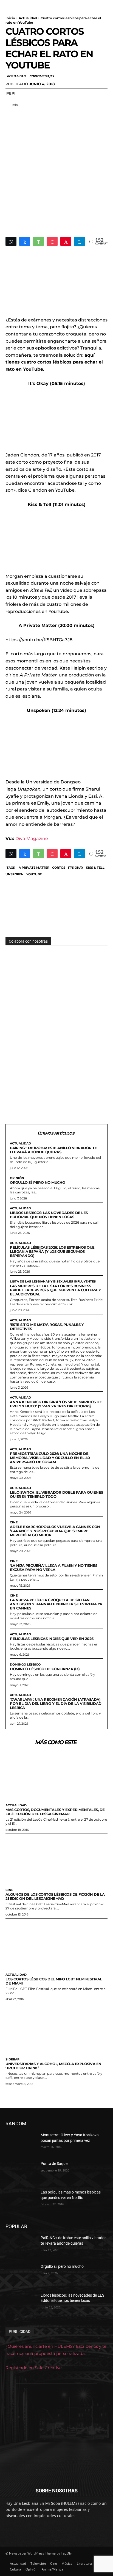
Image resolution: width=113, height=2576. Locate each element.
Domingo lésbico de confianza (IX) (45, 1669)
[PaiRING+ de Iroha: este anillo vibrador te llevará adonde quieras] (21, 2246)
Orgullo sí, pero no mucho (38, 1182)
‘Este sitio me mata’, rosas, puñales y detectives (47, 1327)
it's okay (76, 868)
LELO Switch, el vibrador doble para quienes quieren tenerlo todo (56, 1494)
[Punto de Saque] (21, 2172)
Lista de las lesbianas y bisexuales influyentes (53, 1282)
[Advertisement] (56, 169)
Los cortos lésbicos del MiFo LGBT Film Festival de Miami (54, 1981)
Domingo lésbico (25, 1665)
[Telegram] (80, 241)
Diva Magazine (32, 839)
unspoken (15, 874)
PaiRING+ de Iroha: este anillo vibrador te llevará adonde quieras (53, 1150)
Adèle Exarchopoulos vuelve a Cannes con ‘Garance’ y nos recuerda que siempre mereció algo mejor (55, 1531)
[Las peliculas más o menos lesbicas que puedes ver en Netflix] (21, 2200)
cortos (59, 868)
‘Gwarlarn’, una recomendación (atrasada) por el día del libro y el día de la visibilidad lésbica (56, 1703)
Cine (14, 1522)
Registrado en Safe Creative (34, 2368)
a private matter (34, 868)
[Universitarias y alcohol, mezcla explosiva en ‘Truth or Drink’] (56, 2029)
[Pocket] (52, 241)
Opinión (17, 1178)
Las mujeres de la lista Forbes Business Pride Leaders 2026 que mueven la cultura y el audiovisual (55, 1290)
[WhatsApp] (38, 241)
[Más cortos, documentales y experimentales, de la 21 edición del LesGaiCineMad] (56, 1775)
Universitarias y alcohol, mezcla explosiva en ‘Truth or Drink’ (53, 2066)
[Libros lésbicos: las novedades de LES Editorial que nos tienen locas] (21, 2303)
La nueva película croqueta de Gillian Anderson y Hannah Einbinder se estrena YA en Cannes (56, 1604)
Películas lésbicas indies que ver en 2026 (52, 1639)
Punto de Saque (54, 2164)
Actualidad (28, 18)
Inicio (10, 18)
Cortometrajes (41, 76)
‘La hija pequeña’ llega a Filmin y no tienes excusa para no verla (53, 1568)
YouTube (34, 874)
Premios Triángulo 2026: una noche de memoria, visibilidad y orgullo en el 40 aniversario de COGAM (50, 1458)
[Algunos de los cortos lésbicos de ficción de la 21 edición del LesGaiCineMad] (56, 1860)
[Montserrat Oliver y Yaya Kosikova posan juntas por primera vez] (21, 2143)
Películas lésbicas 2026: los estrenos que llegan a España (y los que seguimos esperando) (52, 1251)
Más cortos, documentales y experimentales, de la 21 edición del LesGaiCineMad (55, 1812)
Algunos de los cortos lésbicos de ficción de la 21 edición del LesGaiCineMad (55, 1896)
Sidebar (12, 2059)
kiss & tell (95, 868)
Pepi (11, 93)
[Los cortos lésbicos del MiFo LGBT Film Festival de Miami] (56, 1944)
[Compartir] (25, 241)
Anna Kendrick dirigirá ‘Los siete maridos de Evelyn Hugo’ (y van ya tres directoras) (56, 1404)
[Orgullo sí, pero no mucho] (21, 2275)
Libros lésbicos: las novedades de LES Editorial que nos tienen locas (49, 1215)
